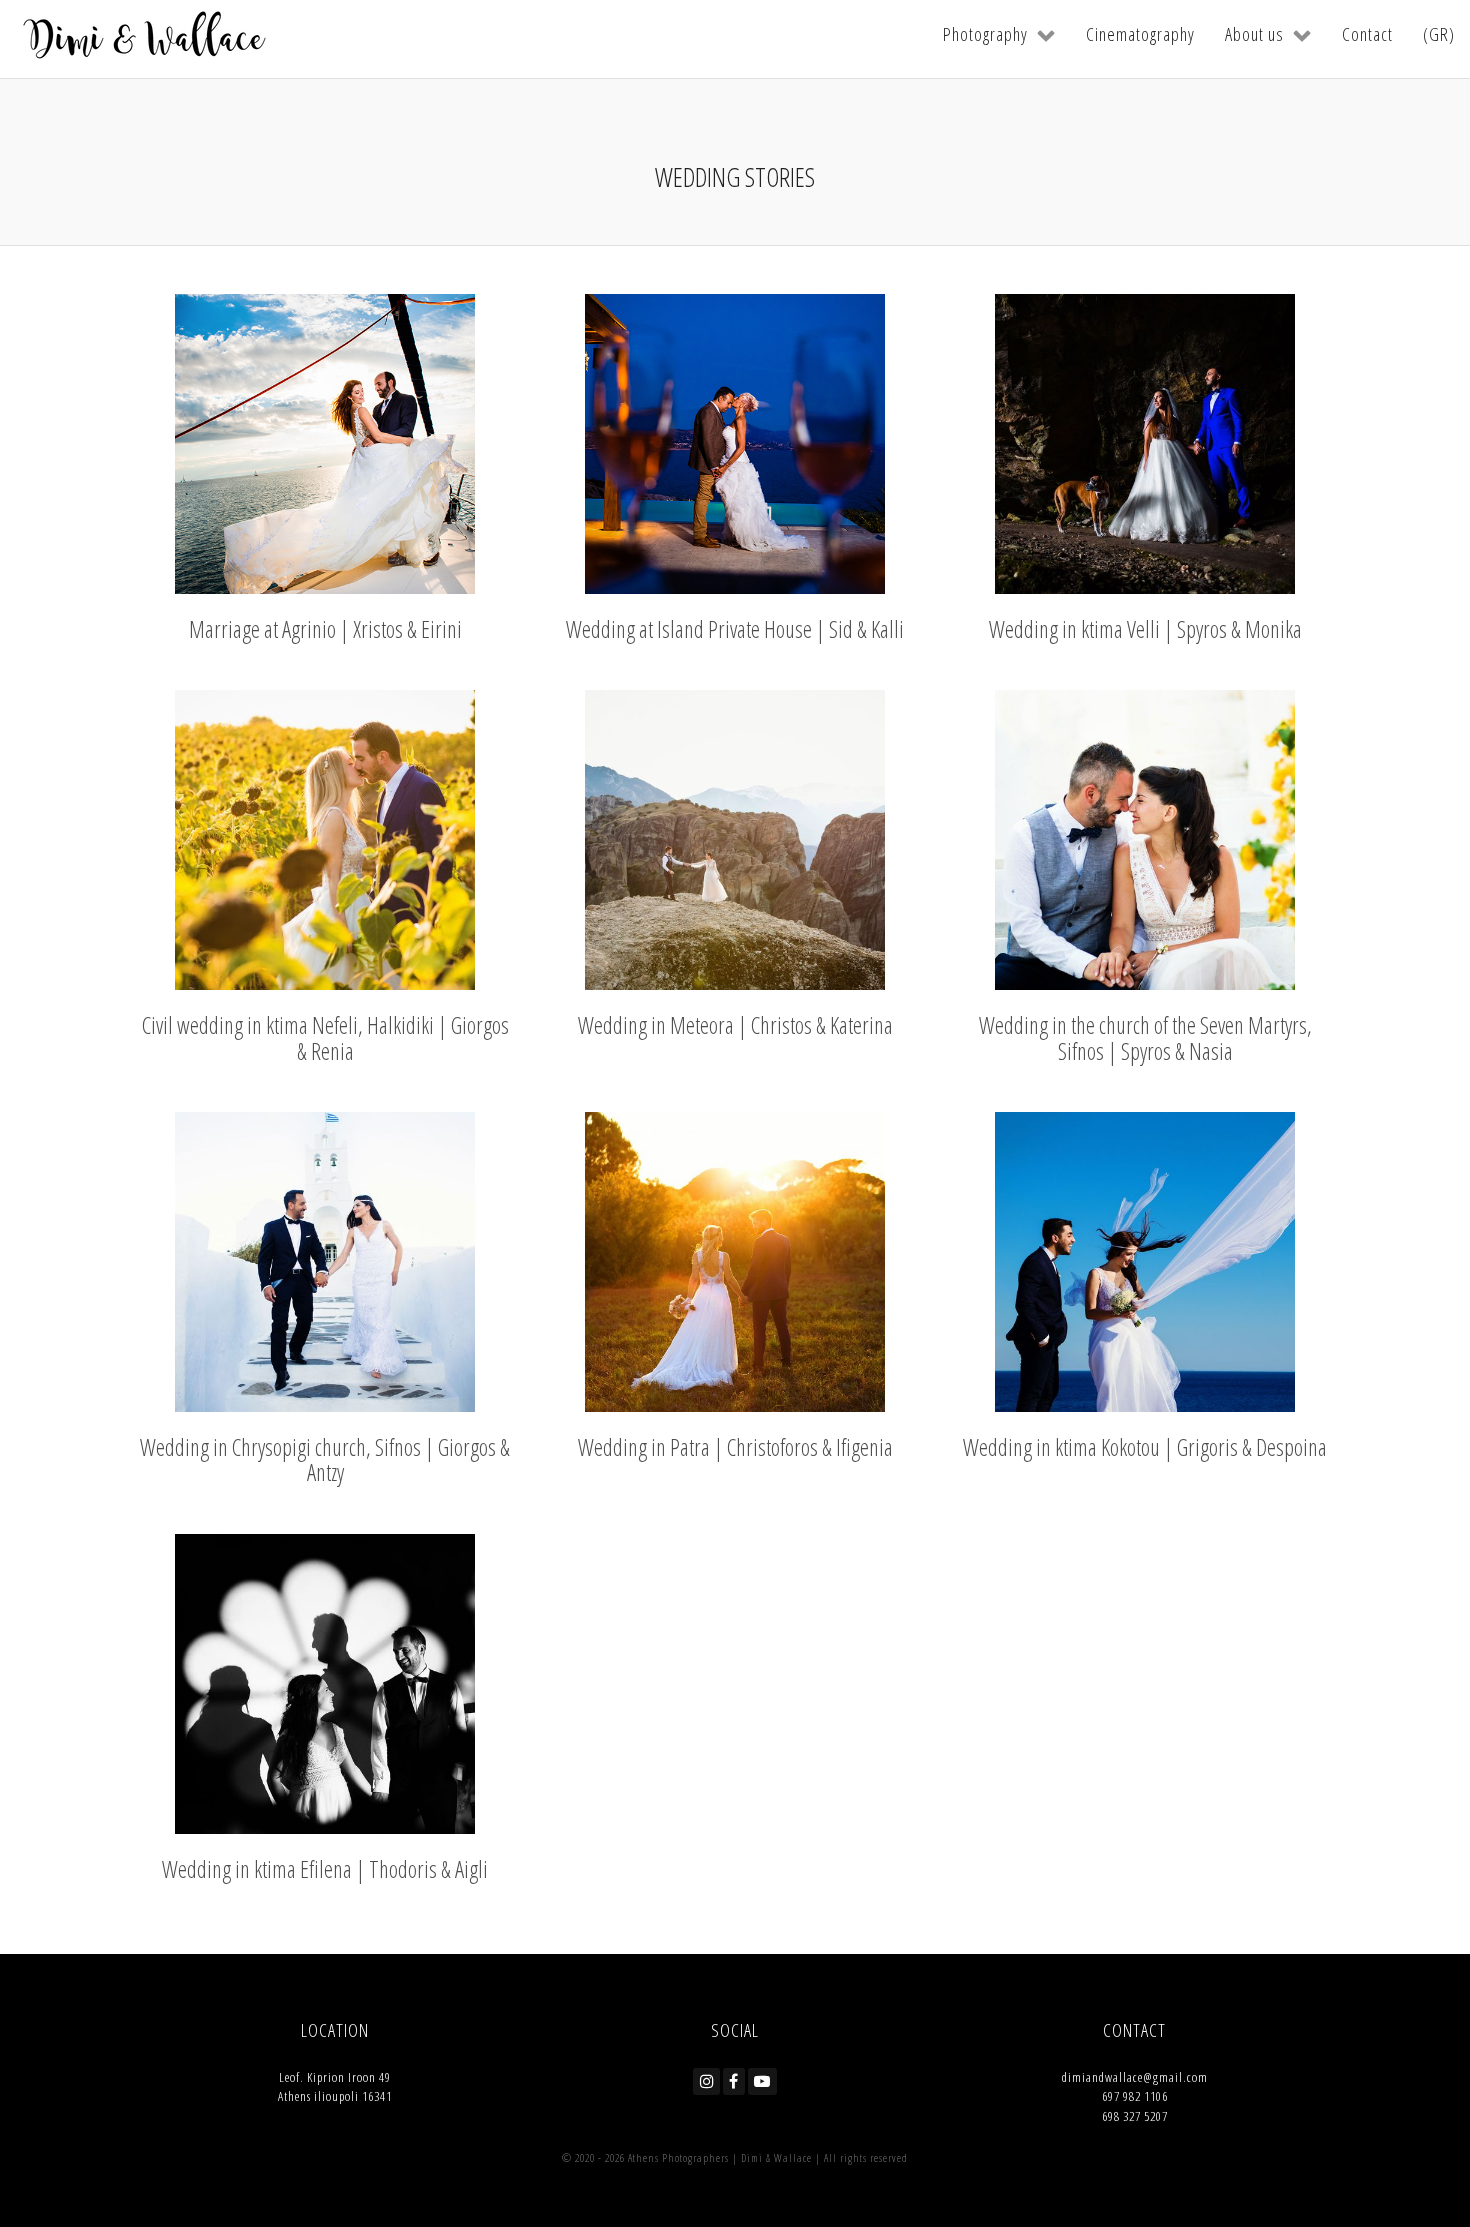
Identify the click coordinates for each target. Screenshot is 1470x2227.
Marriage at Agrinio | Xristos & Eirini (325, 629)
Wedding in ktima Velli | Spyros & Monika (1145, 629)
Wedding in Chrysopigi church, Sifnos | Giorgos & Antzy (325, 1459)
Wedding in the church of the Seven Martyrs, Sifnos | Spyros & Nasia (1145, 1037)
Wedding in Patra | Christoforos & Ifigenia (735, 1447)
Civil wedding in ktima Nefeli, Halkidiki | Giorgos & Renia (325, 1037)
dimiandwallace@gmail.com (1135, 2077)
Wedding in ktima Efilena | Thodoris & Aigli (325, 1869)
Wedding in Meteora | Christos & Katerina (735, 1025)
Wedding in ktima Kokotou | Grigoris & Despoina (1145, 1447)
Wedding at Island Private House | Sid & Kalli (735, 629)
